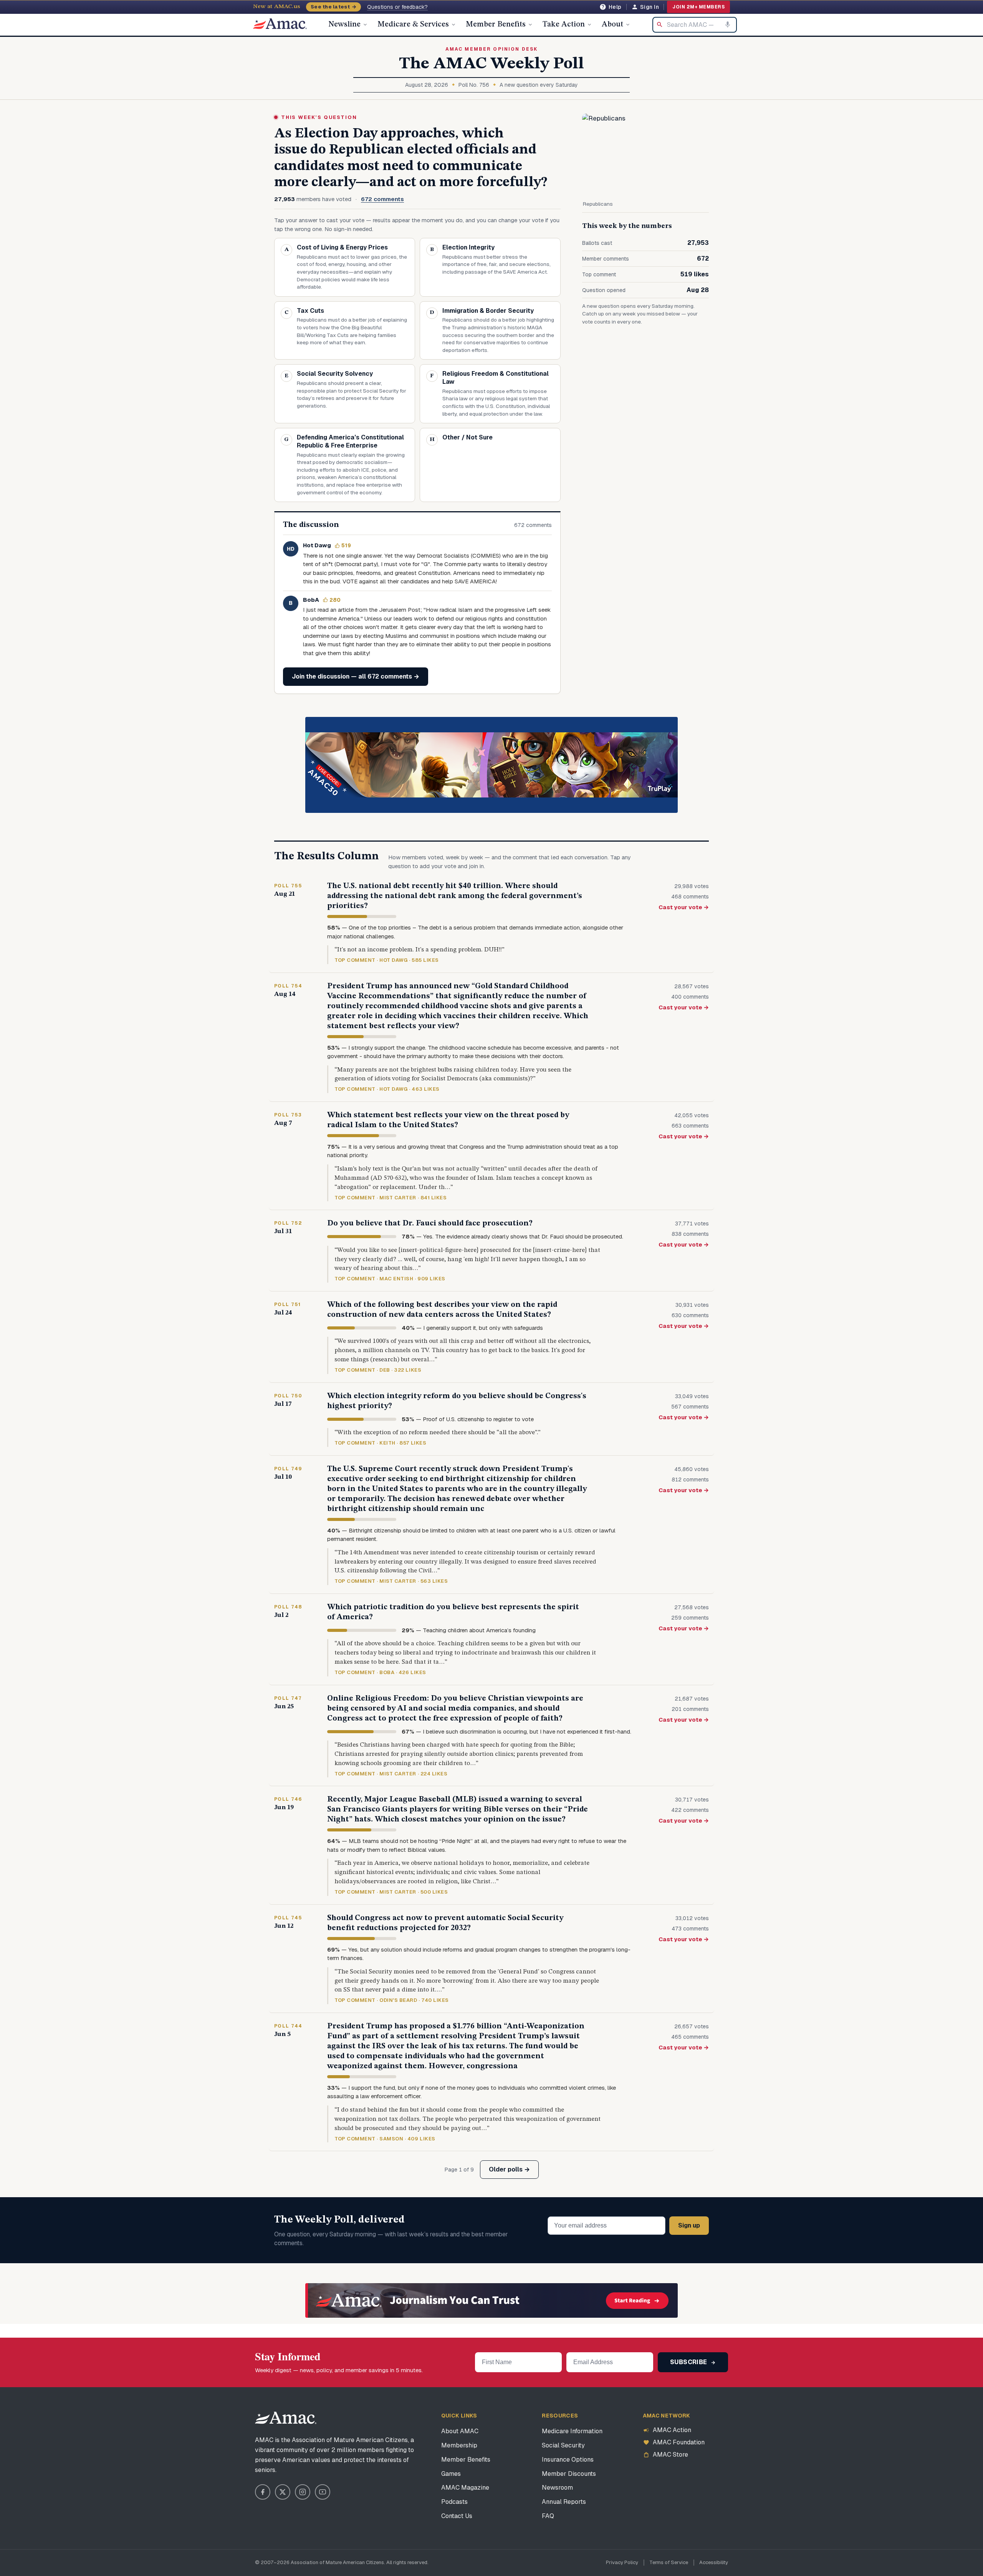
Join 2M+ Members (698, 7)
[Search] (660, 25)
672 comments (382, 199)
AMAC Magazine (465, 2488)
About (612, 25)
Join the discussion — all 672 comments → (356, 676)
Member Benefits (496, 25)
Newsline (344, 25)
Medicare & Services (413, 25)
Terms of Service (669, 2562)
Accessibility (714, 2562)
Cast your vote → (684, 907)
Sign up (689, 2225)
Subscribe (689, 2362)
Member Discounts (569, 2474)
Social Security (563, 2445)
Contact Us (457, 2516)
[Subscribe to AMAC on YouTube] (323, 2492)
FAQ (548, 2516)
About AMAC (460, 2431)
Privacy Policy (622, 2562)
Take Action (564, 25)
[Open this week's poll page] (645, 155)
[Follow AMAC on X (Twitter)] (283, 2492)
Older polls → (509, 2169)
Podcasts (454, 2502)
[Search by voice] (728, 25)
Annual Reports (564, 2502)
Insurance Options (568, 2460)
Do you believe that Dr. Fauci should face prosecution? (430, 1224)
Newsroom (557, 2488)
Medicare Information (572, 2431)
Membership (459, 2445)
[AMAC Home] (286, 2418)
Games (451, 2474)
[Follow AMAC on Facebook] (263, 2492)
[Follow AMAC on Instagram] (303, 2492)
